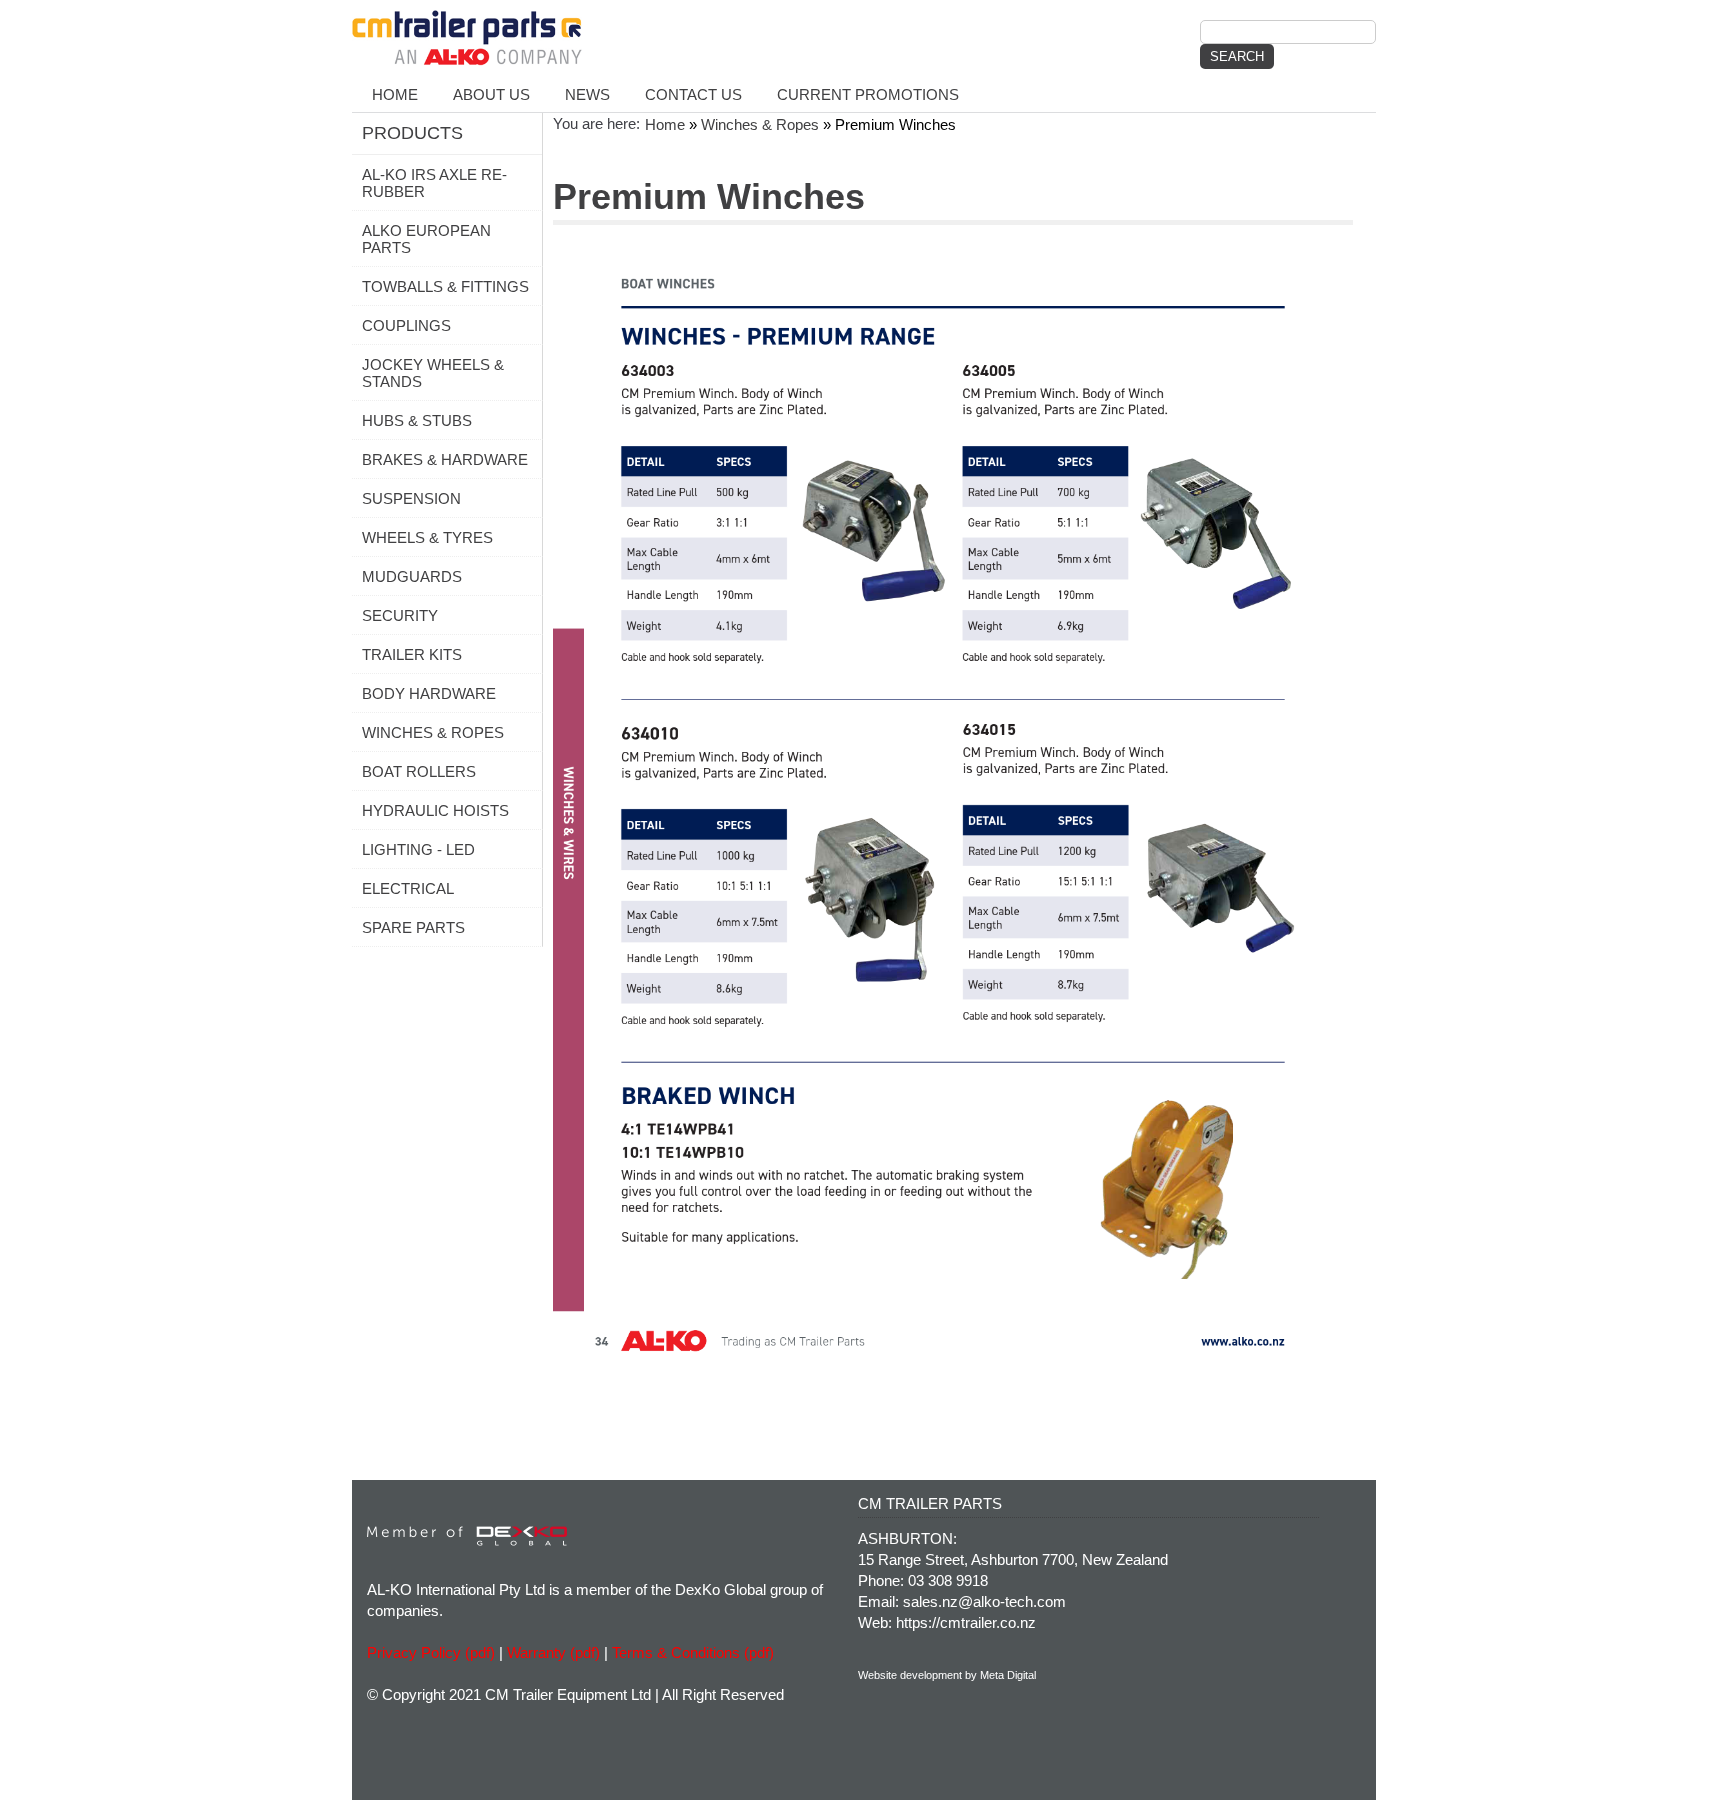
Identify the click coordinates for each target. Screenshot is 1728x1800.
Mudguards (412, 576)
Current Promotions (868, 94)
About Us (491, 94)
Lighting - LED (418, 849)
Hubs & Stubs (417, 420)
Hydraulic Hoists (435, 810)
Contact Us (693, 94)
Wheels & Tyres (427, 537)
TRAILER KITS (412, 654)
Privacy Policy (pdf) (431, 1652)
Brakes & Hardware (445, 459)
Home (395, 94)
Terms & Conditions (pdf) (693, 1652)
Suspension (411, 498)
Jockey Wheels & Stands (433, 373)
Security (400, 615)
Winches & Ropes (433, 732)
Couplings (406, 325)
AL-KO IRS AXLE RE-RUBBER (434, 183)
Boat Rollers (419, 771)
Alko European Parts (426, 239)
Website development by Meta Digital (947, 1675)
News (587, 94)
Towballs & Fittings (445, 286)
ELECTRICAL (408, 888)
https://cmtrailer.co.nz (966, 1622)
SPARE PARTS (413, 927)
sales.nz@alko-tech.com (984, 1601)
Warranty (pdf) (553, 1652)
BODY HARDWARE (429, 693)
